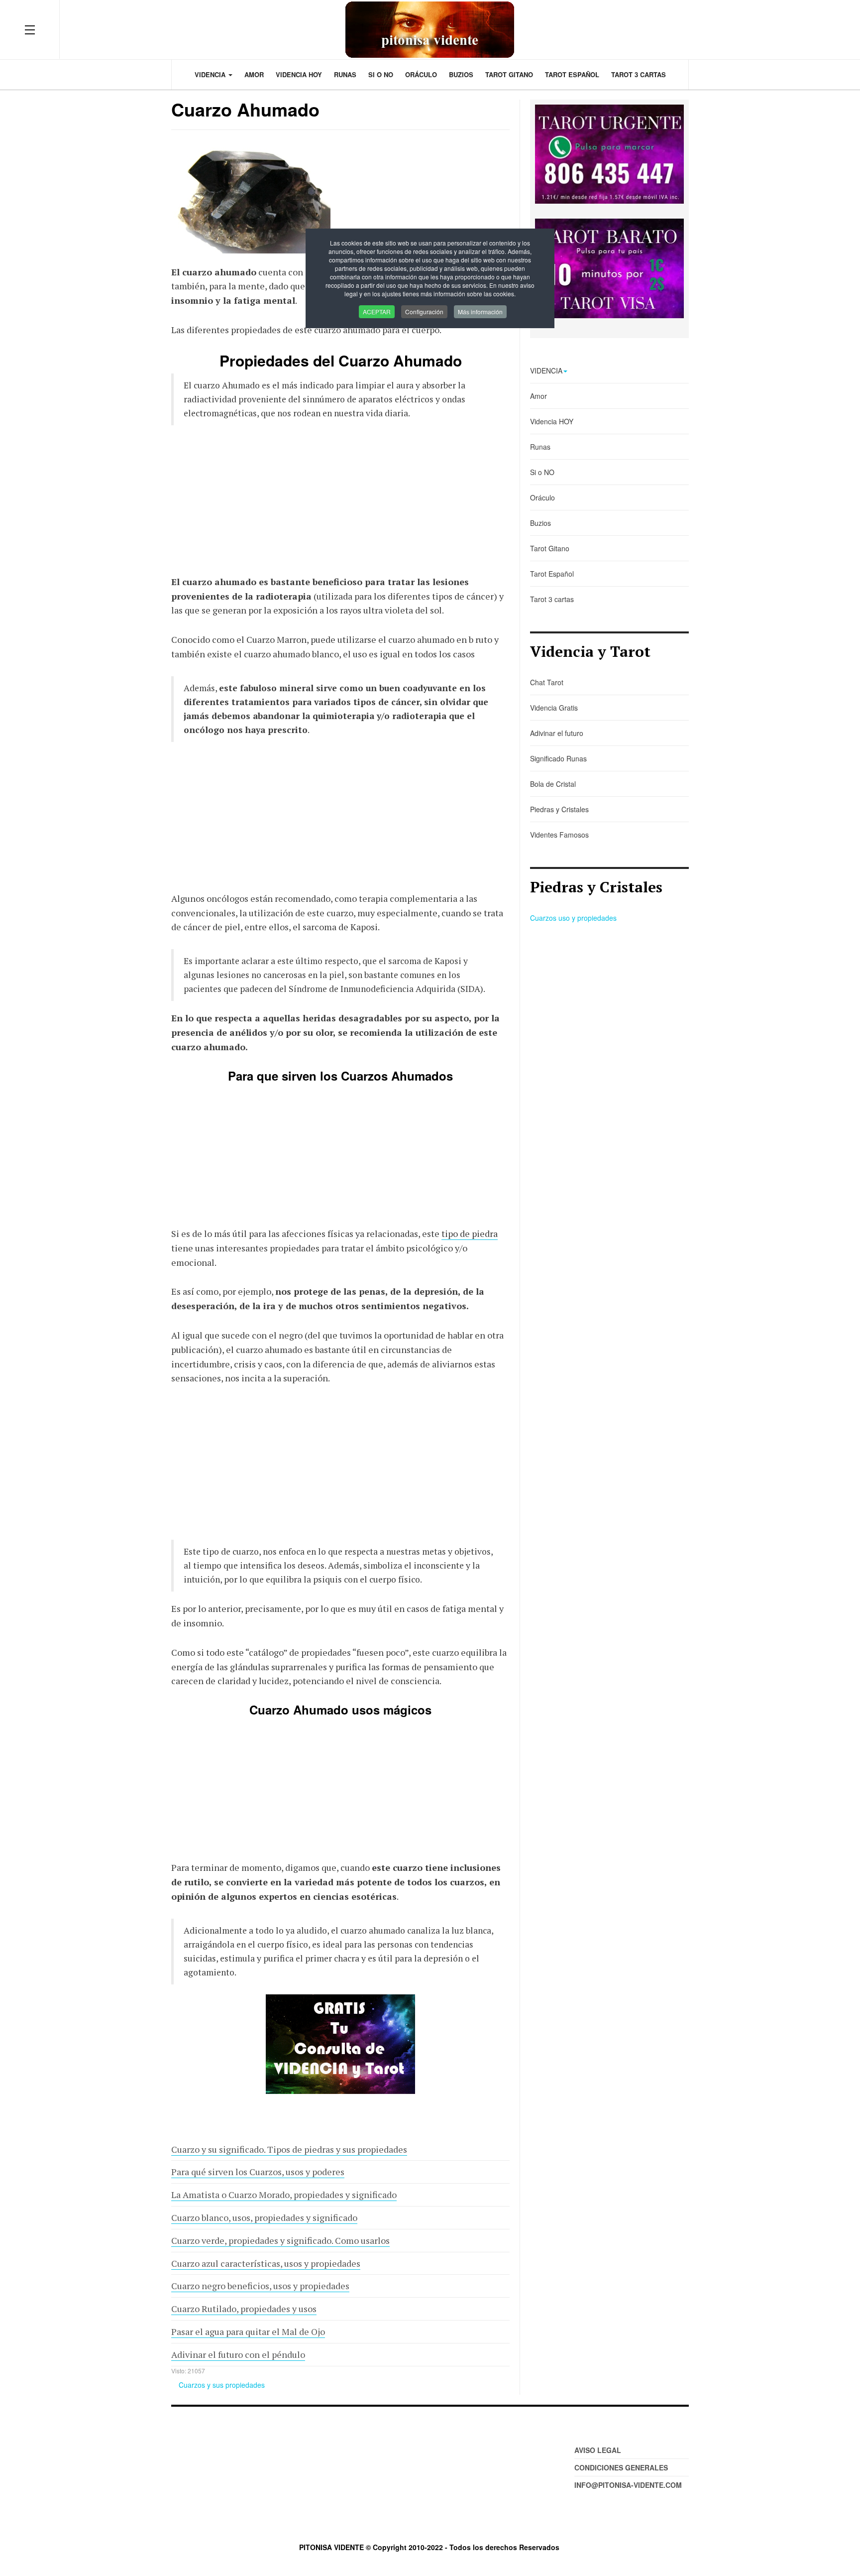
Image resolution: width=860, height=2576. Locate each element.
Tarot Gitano (509, 74)
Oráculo (421, 74)
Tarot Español (572, 74)
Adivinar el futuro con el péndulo (238, 2354)
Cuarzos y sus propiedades (222, 2385)
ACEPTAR (377, 311)
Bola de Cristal (553, 784)
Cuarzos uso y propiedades (573, 918)
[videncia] (340, 2044)
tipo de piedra (470, 1233)
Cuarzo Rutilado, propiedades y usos (244, 2309)
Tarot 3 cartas (639, 74)
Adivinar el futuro (557, 733)
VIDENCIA (211, 74)
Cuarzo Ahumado (245, 109)
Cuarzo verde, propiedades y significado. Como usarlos (280, 2240)
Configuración (424, 311)
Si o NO (381, 74)
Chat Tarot (547, 682)
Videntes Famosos (559, 835)
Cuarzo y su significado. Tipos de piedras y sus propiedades (289, 2149)
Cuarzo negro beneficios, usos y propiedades (260, 2286)
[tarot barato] (609, 268)
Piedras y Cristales (559, 809)
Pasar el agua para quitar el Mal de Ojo (248, 2331)
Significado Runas (558, 758)
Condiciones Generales (621, 2467)
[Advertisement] (340, 505)
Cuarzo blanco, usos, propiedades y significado (264, 2217)
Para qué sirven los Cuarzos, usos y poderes (258, 2172)
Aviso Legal (598, 2450)
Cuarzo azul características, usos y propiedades (266, 2263)
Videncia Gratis (554, 708)
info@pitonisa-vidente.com (628, 2485)
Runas (345, 74)
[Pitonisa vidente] (430, 30)
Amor (254, 74)
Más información (480, 311)
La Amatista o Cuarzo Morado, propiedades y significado (284, 2195)
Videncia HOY (299, 74)
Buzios (461, 74)
